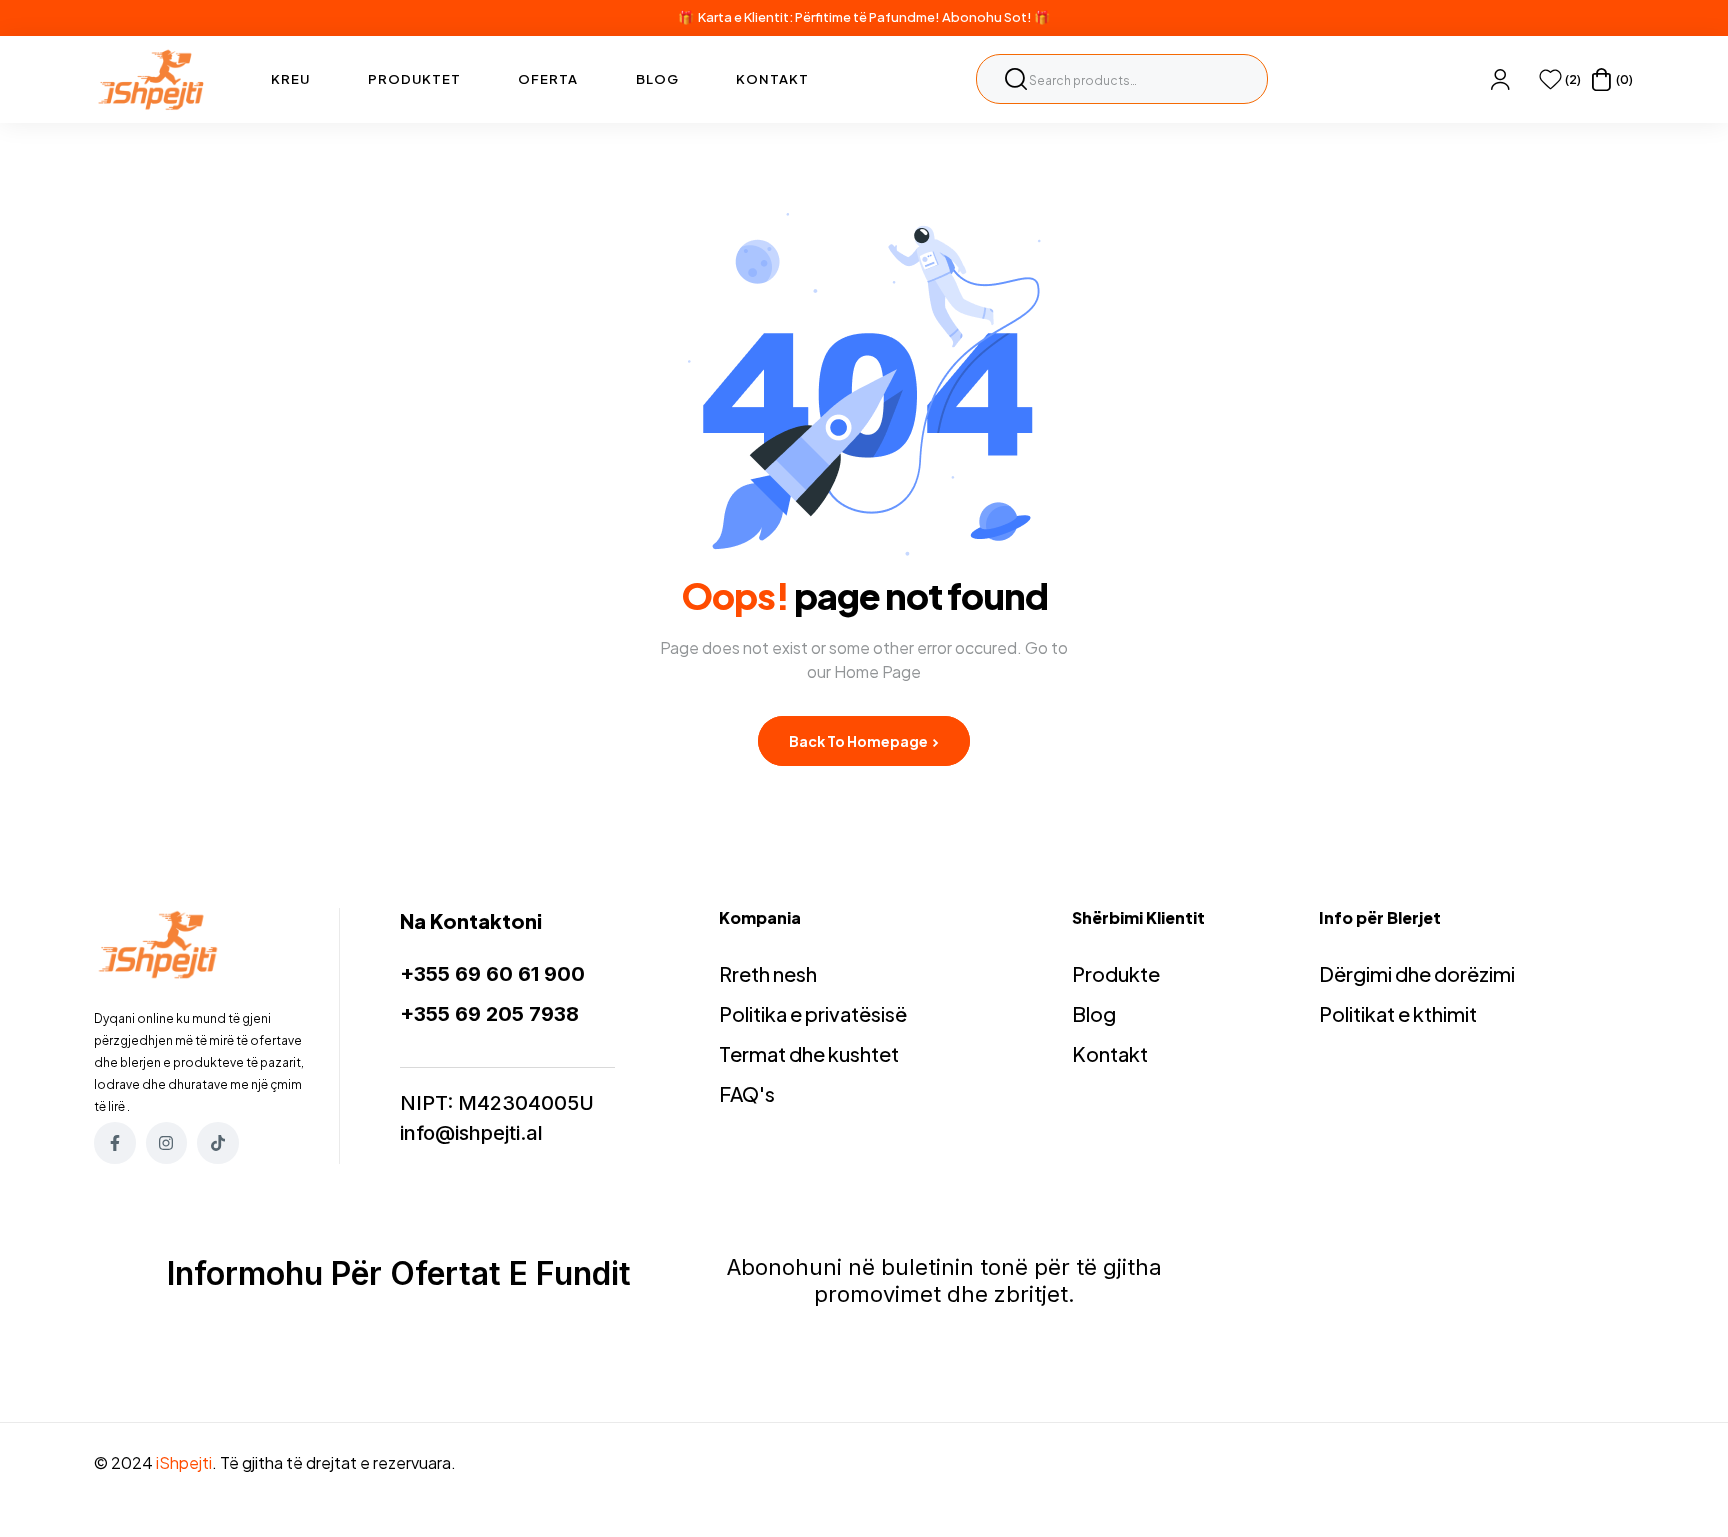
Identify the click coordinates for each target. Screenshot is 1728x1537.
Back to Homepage (859, 741)
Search (1016, 79)
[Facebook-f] (115, 1143)
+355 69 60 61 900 (492, 974)
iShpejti (184, 1462)
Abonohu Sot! (987, 17)
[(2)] (1550, 79)
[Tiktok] (218, 1143)
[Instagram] (167, 1143)
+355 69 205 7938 (489, 1014)
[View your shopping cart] (1601, 79)
